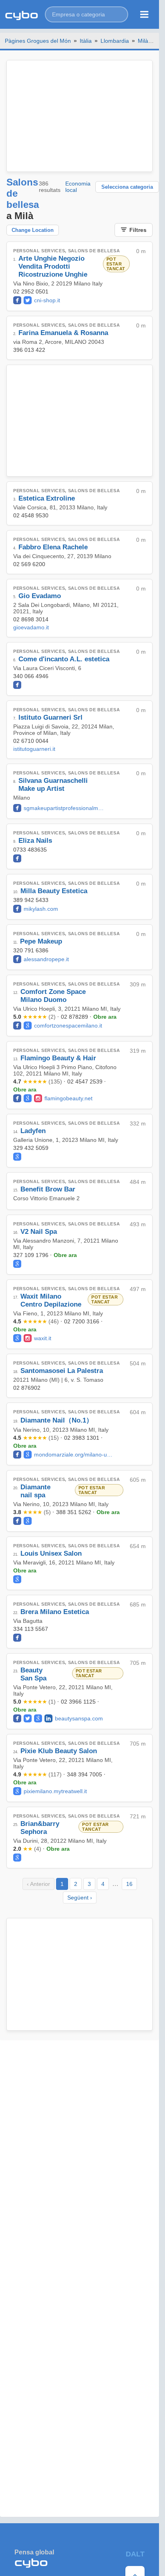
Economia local (78, 187)
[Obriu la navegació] (144, 14)
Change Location (33, 230)
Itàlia (86, 41)
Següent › (80, 1898)
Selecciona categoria (127, 187)
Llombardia (115, 41)
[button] (87, 14)
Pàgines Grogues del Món (38, 41)
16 (129, 1884)
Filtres (138, 230)
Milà (143, 41)
